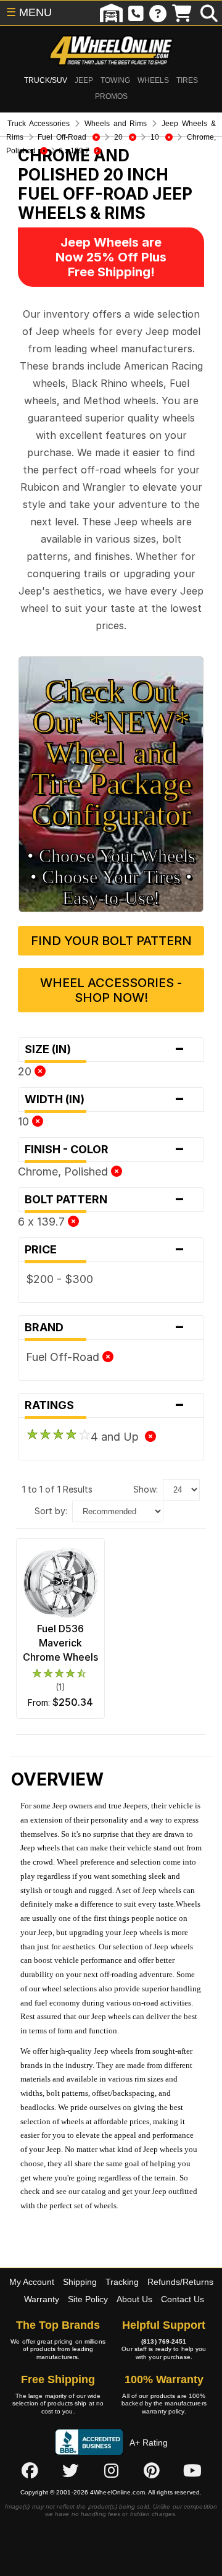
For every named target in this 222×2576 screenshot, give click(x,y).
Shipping (80, 2282)
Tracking (122, 2282)
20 (26, 1071)
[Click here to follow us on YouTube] (192, 2470)
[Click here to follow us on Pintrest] (152, 2470)
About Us (134, 2299)
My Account (32, 2282)
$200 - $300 (60, 1279)
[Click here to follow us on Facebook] (30, 2470)
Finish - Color (105, 1150)
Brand (105, 1328)
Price (105, 1250)
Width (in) (105, 1099)
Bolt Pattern (105, 1200)
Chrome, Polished (64, 1171)
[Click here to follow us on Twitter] (70, 2470)
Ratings (105, 1405)
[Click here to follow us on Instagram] (111, 2470)
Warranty (42, 2299)
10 (25, 1121)
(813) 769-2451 (164, 2341)
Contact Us (183, 2299)
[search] (209, 13)
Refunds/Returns (180, 2282)
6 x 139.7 (43, 1222)
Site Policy (88, 2299)
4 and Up (118, 1437)
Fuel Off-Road (64, 1357)
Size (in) (105, 1049)
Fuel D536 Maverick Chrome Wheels (60, 1643)
